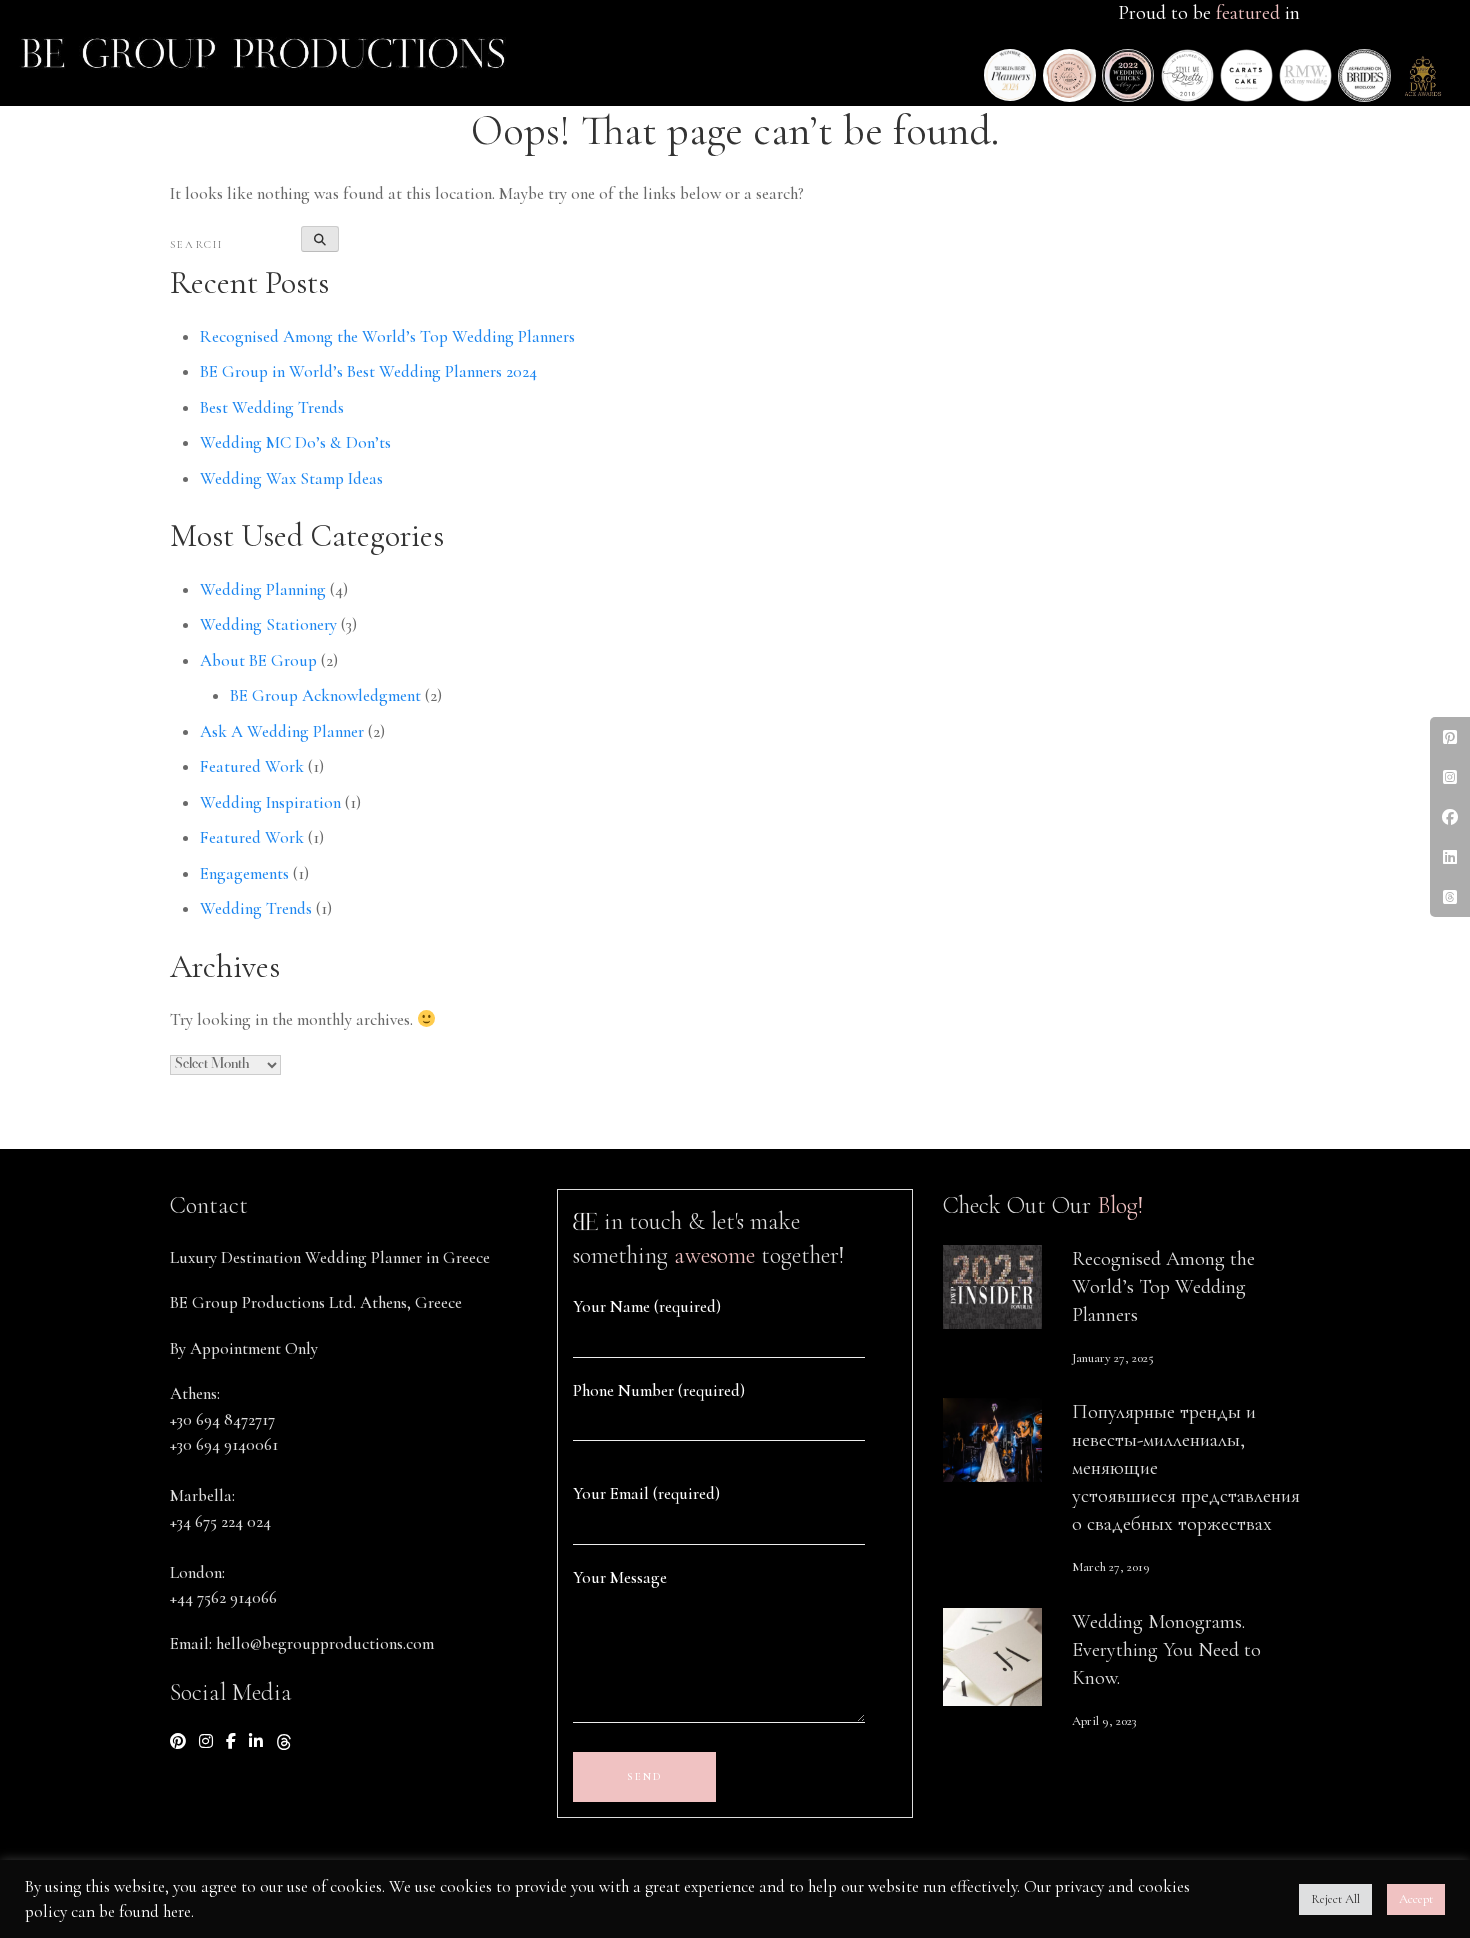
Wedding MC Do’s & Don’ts (295, 442)
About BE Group (258, 660)
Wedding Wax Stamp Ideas (291, 478)
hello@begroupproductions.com (325, 1643)
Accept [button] (1416, 1899)
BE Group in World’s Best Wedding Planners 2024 (368, 371)
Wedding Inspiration (270, 802)
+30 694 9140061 (224, 1444)
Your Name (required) (647, 1306)
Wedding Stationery (268, 624)
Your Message (620, 1577)
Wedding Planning (263, 589)
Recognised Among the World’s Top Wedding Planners (387, 336)
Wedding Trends (256, 908)
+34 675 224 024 (220, 1521)
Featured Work (252, 766)
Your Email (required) (646, 1493)
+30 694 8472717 (222, 1419)
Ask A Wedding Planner (282, 731)
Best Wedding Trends (272, 407)
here (177, 1911)
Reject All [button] (1335, 1899)
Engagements (244, 873)
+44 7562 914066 (223, 1597)
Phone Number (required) (659, 1390)
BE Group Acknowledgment (325, 695)
